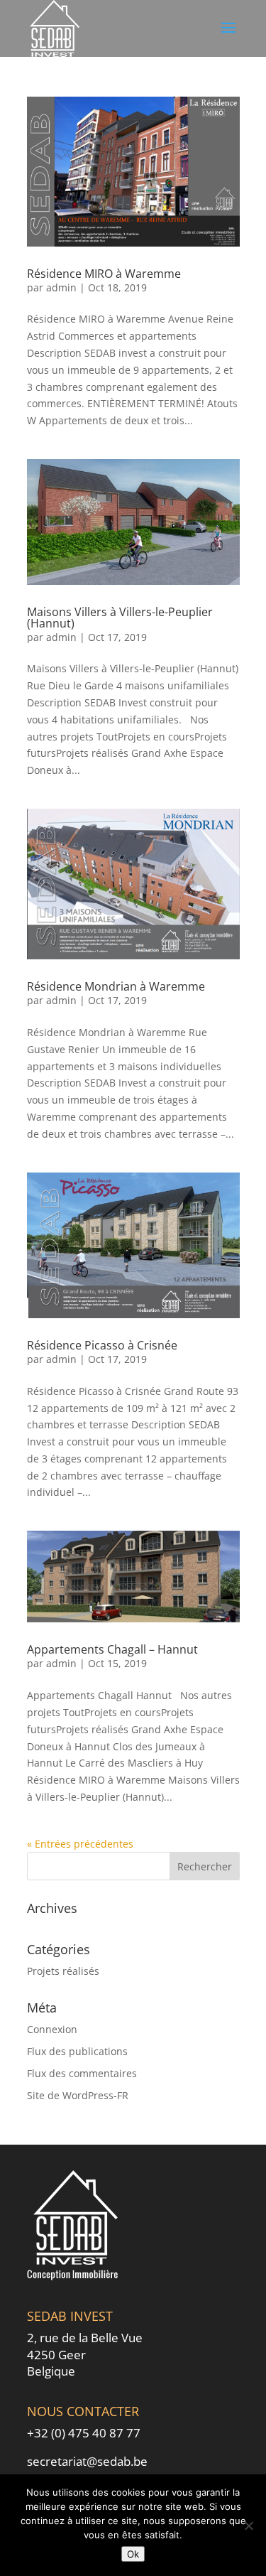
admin (61, 287)
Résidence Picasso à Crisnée (102, 1345)
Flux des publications (77, 2051)
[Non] (248, 2526)
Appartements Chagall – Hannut (112, 1649)
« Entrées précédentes (80, 1844)
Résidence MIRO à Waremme (104, 274)
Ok (133, 2554)
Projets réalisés (63, 1971)
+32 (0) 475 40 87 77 (84, 2433)
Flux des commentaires (82, 2073)
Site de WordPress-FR (78, 2095)
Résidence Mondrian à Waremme (116, 986)
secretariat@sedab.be (87, 2461)
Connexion (52, 2029)
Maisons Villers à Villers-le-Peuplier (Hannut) (120, 618)
